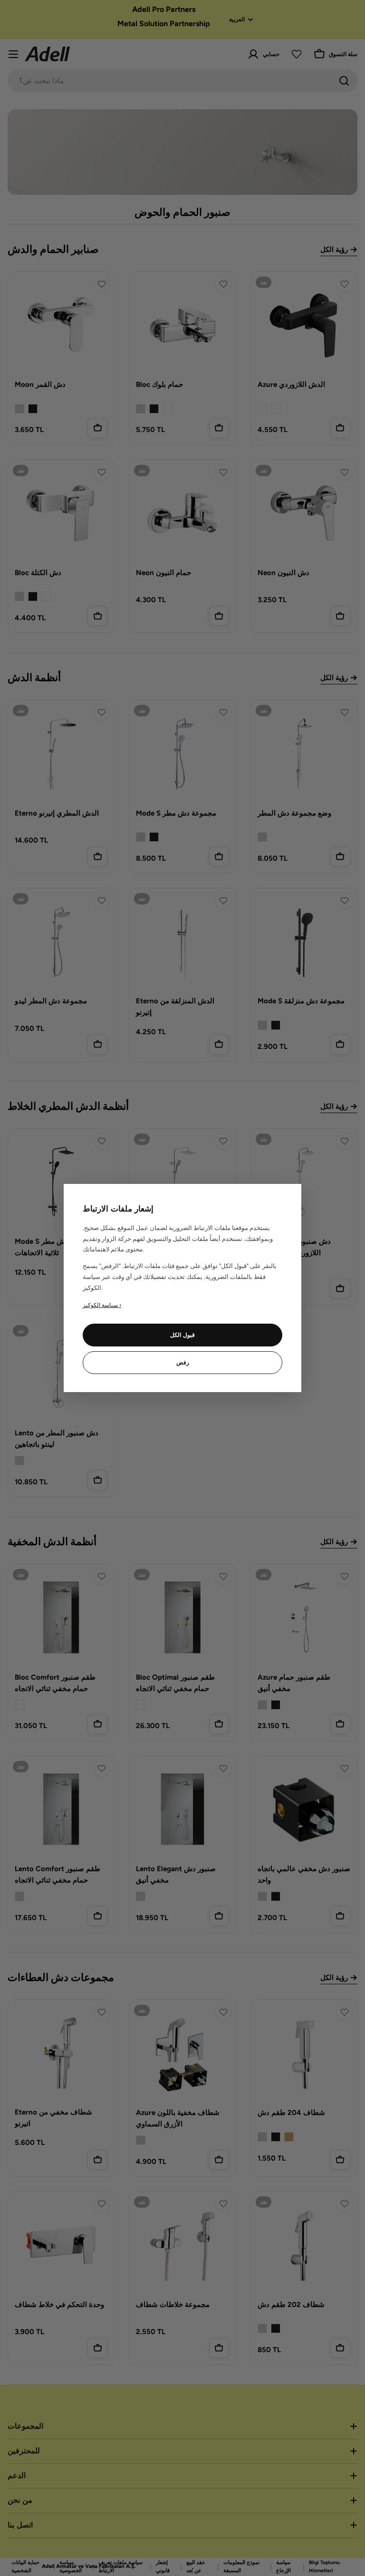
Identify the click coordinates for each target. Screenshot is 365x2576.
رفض (183, 1363)
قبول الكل (182, 1335)
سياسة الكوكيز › (102, 1305)
